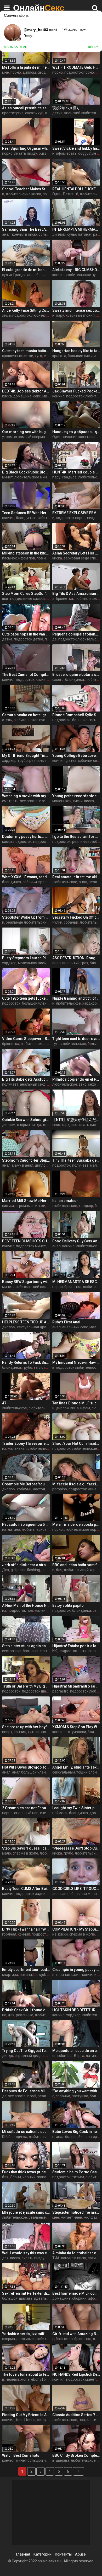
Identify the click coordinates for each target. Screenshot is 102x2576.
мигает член (71, 2217)
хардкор (9, 761)
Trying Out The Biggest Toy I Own (26, 2051)
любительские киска (23, 194)
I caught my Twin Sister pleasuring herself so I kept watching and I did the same (76, 1808)
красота (59, 356)
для (11, 2015)
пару (60, 315)
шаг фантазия (45, 1651)
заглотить (42, 1367)
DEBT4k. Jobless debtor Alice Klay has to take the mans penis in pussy (26, 391)
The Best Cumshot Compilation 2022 (26, 675)
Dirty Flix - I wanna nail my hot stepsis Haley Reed (26, 1929)
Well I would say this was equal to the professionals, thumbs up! (26, 2253)
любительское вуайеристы (37, 720)
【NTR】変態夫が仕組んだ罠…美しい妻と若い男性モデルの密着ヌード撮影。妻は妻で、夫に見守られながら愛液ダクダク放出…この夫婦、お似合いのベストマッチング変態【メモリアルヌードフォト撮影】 (76, 1120)
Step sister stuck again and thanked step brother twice (26, 1646)
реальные (25, 2015)
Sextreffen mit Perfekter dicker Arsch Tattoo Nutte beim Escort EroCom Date (26, 2293)
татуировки (76, 1732)
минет (7, 477)
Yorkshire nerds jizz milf (23, 2334)
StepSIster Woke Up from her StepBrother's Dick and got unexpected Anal (26, 917)
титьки (34, 1732)
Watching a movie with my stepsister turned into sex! (26, 796)
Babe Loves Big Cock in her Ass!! (76, 2132)
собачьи (30, 882)
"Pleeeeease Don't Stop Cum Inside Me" (76, 1848)
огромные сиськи (30, 1206)
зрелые (45, 882)
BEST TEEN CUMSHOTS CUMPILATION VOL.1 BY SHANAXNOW (26, 1241)
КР (4, 2137)
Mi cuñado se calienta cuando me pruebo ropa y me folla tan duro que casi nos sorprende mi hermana (26, 2132)
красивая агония (80, 315)
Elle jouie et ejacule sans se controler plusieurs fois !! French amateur (26, 2212)
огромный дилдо (29, 2056)
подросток (25, 680)
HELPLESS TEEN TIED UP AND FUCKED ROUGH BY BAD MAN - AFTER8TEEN (26, 1322)
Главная (23, 2554)
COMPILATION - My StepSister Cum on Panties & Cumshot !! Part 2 (76, 1929)
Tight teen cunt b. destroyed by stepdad (76, 1039)
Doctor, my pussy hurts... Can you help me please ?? (26, 837)
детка (57, 113)
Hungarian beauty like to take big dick (76, 351)
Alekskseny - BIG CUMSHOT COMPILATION (76, 270)
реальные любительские (27, 922)
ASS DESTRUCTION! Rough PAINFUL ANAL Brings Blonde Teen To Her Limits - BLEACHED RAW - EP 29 (76, 958)
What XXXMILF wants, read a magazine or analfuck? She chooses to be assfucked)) (26, 877)
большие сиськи (86, 720)
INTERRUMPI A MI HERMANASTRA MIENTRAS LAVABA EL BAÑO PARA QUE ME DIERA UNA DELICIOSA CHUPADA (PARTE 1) (76, 229)
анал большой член (44, 275)
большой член (34, 1003)
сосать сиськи (90, 1125)
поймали (60, 1813)
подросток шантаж (38, 1691)
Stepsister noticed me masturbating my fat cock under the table (76, 2212)
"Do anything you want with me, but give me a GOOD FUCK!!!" (76, 2091)
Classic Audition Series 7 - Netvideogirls (76, 2415)
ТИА (56, 2258)
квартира (10, 1975)
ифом (85, 1408)
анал (6, 234)
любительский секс (31, 1287)
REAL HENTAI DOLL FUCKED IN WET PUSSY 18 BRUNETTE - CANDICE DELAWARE (76, 189)
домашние (22, 396)
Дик (6, 1570)
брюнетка (64, 599)
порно (16, 72)
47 (4, 1403)
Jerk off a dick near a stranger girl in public (26, 1565)
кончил (58, 275)
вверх (7, 1732)
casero (58, 680)
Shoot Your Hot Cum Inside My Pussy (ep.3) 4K (76, 1443)
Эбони (15, 2177)
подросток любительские (34, 315)
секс (37, 396)
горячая (9, 1934)
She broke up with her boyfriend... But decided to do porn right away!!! (26, 1727)
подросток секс (47, 842)
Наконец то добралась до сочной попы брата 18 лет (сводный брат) (76, 432)
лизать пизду (26, 153)
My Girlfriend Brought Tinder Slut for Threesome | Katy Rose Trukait (26, 756)
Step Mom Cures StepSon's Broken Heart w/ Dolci (26, 594)
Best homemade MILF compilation (76, 2293)
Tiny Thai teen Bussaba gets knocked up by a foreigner (76, 1160)
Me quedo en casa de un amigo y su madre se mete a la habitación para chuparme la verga (76, 2051)
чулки (57, 922)
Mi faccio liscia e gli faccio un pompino (76, 1484)
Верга (79, 2056)
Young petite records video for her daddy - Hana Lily (76, 796)
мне (5, 72)
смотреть (10, 801)
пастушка (80, 2096)
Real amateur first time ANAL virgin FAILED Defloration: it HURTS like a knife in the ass (76, 877)
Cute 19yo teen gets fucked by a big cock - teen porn (26, 998)
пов (82, 2420)
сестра (8, 1651)
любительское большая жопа (47, 1529)
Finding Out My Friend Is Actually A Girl (26, 2415)
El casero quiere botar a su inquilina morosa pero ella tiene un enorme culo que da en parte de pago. (76, 675)
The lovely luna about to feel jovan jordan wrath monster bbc (26, 2374)
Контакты (63, 2554)
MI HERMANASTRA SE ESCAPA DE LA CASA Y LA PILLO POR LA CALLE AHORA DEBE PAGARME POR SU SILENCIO (76, 1282)
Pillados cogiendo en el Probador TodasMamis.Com (76, 1079)
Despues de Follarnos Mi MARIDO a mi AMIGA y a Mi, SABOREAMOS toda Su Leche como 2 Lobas (26, 2091)
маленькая (62, 801)
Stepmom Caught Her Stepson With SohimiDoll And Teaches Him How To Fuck (26, 1160)
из (4, 1448)
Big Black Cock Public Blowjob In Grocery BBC (26, 472)
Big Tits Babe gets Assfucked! (26, 1079)
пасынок (9, 558)
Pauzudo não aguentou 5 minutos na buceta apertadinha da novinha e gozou (26, 1524)
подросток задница (33, 1894)
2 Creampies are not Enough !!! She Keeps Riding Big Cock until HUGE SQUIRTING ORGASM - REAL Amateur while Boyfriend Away (26, 1808)
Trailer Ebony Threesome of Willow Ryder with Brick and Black (26, 1443)
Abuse (80, 2554)
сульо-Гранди (14, 275)
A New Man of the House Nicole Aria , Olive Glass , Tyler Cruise (26, 1605)
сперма (8, 2339)
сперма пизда (29, 1125)
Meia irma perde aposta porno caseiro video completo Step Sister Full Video (76, 1524)
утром (7, 437)
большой (10, 2298)
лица (6, 315)
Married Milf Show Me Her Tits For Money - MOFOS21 (26, 1201)
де (55, 639)
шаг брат (23, 1651)
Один (57, 194)
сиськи (8, 1206)
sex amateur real (34, 801)
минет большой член (34, 2460)
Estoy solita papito (68, 1605)
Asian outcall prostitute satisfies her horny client (26, 108)
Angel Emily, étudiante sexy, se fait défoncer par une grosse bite (76, 1767)
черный (29, 2177)
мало (7, 1853)
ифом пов (27, 558)
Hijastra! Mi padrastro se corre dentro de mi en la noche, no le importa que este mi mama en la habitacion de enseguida (76, 1686)
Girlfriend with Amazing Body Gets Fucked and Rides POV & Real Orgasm (76, 2334)
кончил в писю (24, 234)
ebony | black (42, 2379)
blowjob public (45, 1975)
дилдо (8, 2056)
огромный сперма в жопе (36, 437)
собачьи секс (89, 761)
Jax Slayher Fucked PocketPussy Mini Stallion (76, 391)
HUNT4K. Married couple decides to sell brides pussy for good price (76, 472)
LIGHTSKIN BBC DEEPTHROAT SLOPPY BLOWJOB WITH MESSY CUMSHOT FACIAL (76, 2010)
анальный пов (26, 1813)
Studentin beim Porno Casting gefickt (76, 2172)
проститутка (13, 113)
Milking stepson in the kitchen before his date (26, 553)
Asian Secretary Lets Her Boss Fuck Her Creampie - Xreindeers (76, 553)
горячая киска (68, 1975)
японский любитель (81, 113)
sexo (83, 1084)
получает (10, 1084)
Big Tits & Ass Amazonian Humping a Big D (76, 594)
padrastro (60, 1691)
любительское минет (33, 477)
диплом (29, 72)
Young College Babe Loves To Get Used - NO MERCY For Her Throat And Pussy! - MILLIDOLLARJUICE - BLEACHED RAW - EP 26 (76, 756)
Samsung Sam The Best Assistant (26, 229)
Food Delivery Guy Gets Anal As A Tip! (76, 1241)
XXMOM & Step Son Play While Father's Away (76, 1727)
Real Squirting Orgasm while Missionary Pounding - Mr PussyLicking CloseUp (26, 148)
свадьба (69, 477)
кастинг (93, 2420)
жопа (42, 2177)
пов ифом (45, 558)
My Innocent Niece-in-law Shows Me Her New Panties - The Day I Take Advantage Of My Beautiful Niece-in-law (76, 1362)
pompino (60, 1489)
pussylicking (49, 153)
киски (28, 356)
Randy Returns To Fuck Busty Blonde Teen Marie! (26, 1362)
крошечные (12, 356)
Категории (42, 2554)
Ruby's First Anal (66, 1322)
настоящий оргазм (49, 1489)
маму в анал (23, 1165)
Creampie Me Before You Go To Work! (26, 1484)
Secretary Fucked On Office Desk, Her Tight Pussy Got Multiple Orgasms (76, 917)
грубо (23, 761)
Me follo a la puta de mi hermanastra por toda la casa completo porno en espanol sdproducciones (26, 67)
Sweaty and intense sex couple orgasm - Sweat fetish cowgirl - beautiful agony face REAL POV (76, 310)
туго (38, 356)
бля (59, 1570)
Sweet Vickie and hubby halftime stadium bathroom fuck (76, 148)
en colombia (62, 2056)
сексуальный (64, 1772)
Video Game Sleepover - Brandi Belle (26, 1039)
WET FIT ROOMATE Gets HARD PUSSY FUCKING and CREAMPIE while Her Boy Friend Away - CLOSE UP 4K (76, 67)
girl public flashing (25, 1570)
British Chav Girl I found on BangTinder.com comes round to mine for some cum (26, 2010)
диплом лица (67, 1408)
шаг (5, 599)
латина (14, 1529)
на (4, 1529)
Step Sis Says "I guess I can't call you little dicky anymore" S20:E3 (26, 1848)
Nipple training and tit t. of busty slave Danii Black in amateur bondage (76, 998)
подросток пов (20, 1610)
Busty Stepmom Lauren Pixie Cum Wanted (26, 958)
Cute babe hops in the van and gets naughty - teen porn (26, 634)
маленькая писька (34, 963)
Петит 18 (71, 194)
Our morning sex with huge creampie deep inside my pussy (26, 432)
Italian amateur (65, 1201)
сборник (79, 2298)
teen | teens (26, 2420)
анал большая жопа (80, 1894)
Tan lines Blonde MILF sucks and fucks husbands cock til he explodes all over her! (76, 1403)
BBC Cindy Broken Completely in (76, 2455)
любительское (49, 518)
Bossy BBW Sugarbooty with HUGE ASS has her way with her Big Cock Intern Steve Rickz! (26, 1282)
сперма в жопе (25, 1853)
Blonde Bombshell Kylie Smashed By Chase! (76, 715)
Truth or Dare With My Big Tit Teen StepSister (26, 1686)
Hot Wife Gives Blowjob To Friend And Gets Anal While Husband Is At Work (26, 1767)
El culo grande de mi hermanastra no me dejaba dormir (26, 270)
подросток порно (79, 72)
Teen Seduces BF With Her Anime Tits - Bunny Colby (26, 513)
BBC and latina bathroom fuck (76, 1565)
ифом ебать (66, 153)
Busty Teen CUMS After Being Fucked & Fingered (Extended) (26, 1889)
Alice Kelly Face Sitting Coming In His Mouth (26, 310)
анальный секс (33, 1084)
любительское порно (82, 1529)
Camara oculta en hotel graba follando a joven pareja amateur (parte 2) (26, 715)
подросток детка (29, 639)
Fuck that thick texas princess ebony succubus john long (26, 2172)
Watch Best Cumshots (21, 2455)
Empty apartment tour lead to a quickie (26, 1970)
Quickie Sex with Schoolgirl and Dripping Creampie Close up (26, 1120)
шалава (26, 2298)
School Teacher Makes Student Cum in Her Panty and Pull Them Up (26, 189)
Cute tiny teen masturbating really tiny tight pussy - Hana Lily (26, 351)
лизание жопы (75, 437)
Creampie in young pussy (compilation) (76, 1970)
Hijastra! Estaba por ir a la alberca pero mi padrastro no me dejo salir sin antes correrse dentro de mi (76, 1646)
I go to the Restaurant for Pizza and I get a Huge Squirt (76, 837)
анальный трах (75, 963)
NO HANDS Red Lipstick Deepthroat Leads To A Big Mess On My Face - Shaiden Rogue (76, 2374)
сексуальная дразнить (37, 1327)
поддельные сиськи (27, 599)
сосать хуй (34, 113)
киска (7, 396)
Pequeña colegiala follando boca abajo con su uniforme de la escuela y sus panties (76, 634)
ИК (55, 1651)
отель (7, 720)
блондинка (25, 518)
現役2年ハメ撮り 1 (68, 108)
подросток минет (31, 1246)
